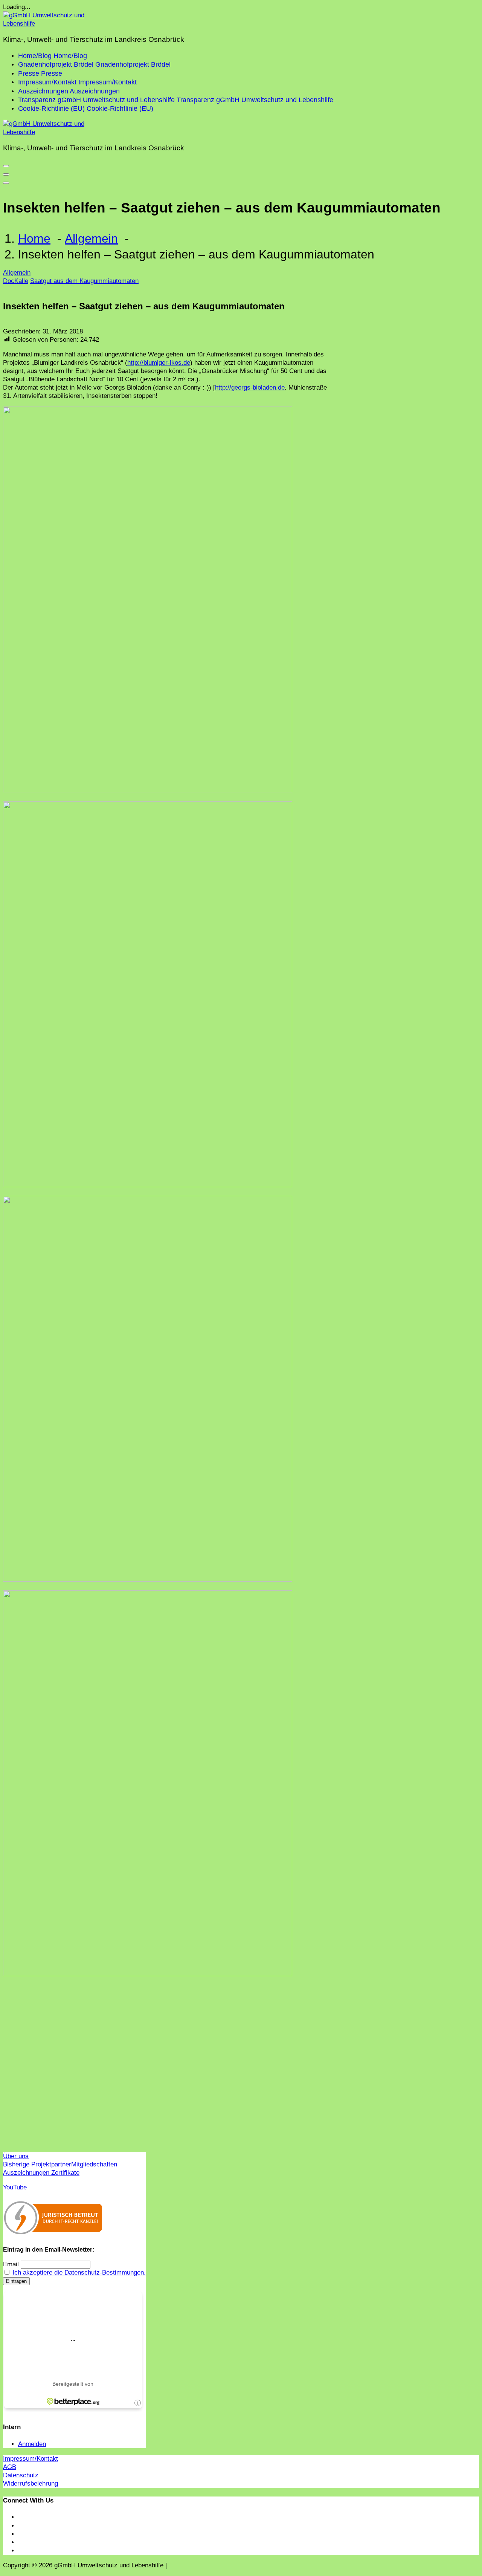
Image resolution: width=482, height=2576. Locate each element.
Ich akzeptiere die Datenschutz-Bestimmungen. (79, 2273)
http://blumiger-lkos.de (159, 363)
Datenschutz (21, 2475)
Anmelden (32, 2444)
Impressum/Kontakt (31, 2459)
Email (11, 2264)
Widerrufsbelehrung (31, 2484)
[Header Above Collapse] (6, 183)
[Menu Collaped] (6, 166)
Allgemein (91, 238)
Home (34, 238)
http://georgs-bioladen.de (250, 388)
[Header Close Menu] (6, 174)
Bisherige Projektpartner (37, 2164)
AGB (10, 2467)
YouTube (15, 2187)
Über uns (16, 2156)
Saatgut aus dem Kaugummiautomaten (84, 281)
